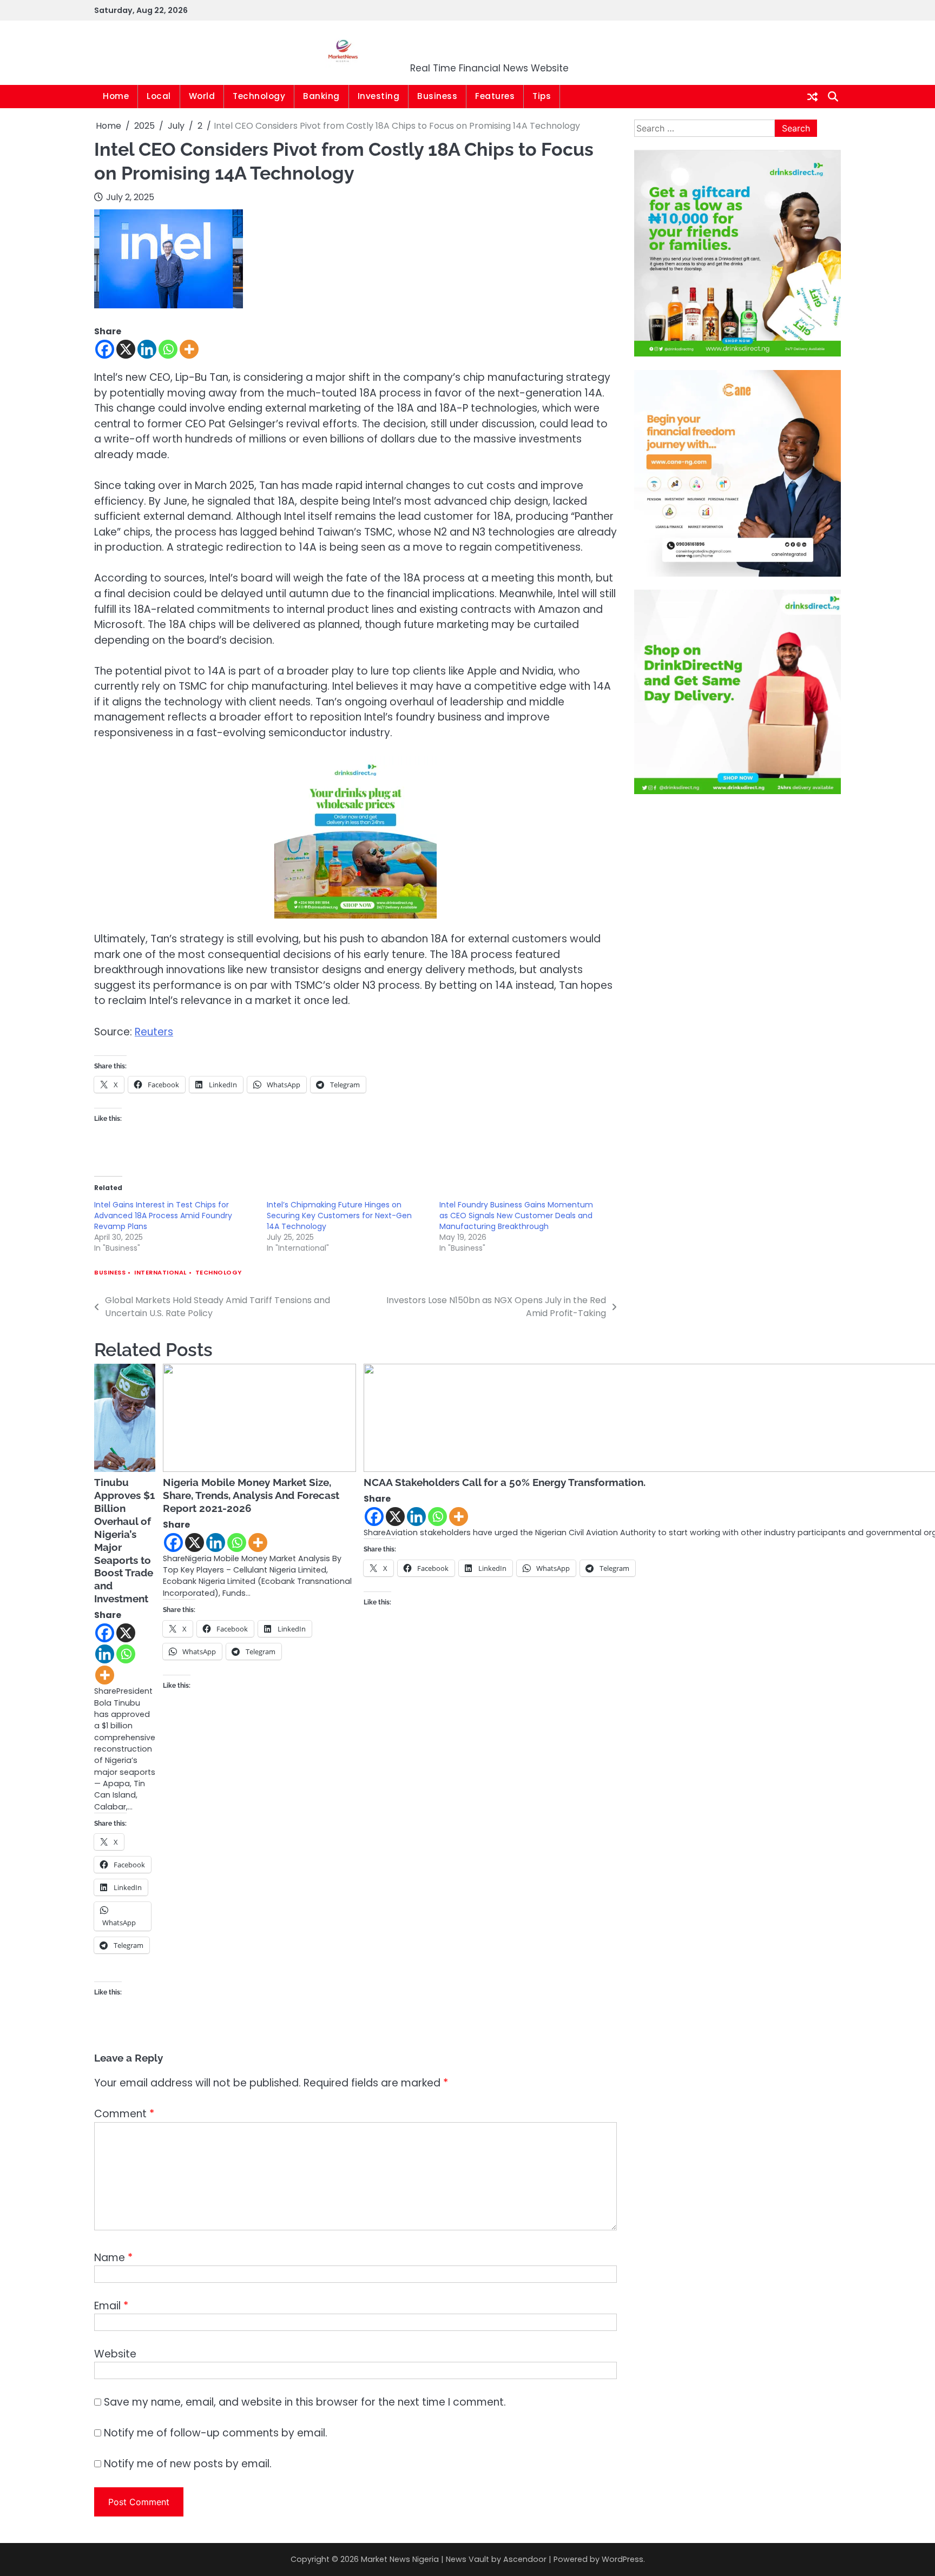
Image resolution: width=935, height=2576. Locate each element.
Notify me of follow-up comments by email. (216, 2433)
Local (159, 96)
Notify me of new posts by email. (188, 2464)
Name (113, 2258)
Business (437, 96)
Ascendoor (525, 2559)
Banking (321, 96)
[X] (126, 349)
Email (111, 2306)
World (202, 96)
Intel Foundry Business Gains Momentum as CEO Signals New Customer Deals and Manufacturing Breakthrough (516, 1216)
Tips (542, 96)
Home (116, 96)
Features (495, 96)
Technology (259, 96)
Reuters (154, 1032)
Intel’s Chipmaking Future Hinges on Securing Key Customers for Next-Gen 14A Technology (339, 1216)
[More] (189, 349)
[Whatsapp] (168, 349)
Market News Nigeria (490, 46)
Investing (379, 96)
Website (115, 2354)
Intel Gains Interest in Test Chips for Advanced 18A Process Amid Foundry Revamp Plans (163, 1216)
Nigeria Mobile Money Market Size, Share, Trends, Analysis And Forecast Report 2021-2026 (251, 1495)
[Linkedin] (147, 349)
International (160, 1273)
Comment (124, 2114)
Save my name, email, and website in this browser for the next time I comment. (305, 2402)
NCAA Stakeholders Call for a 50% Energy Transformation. (505, 1482)
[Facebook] (105, 349)
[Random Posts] (812, 97)
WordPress (623, 2559)
